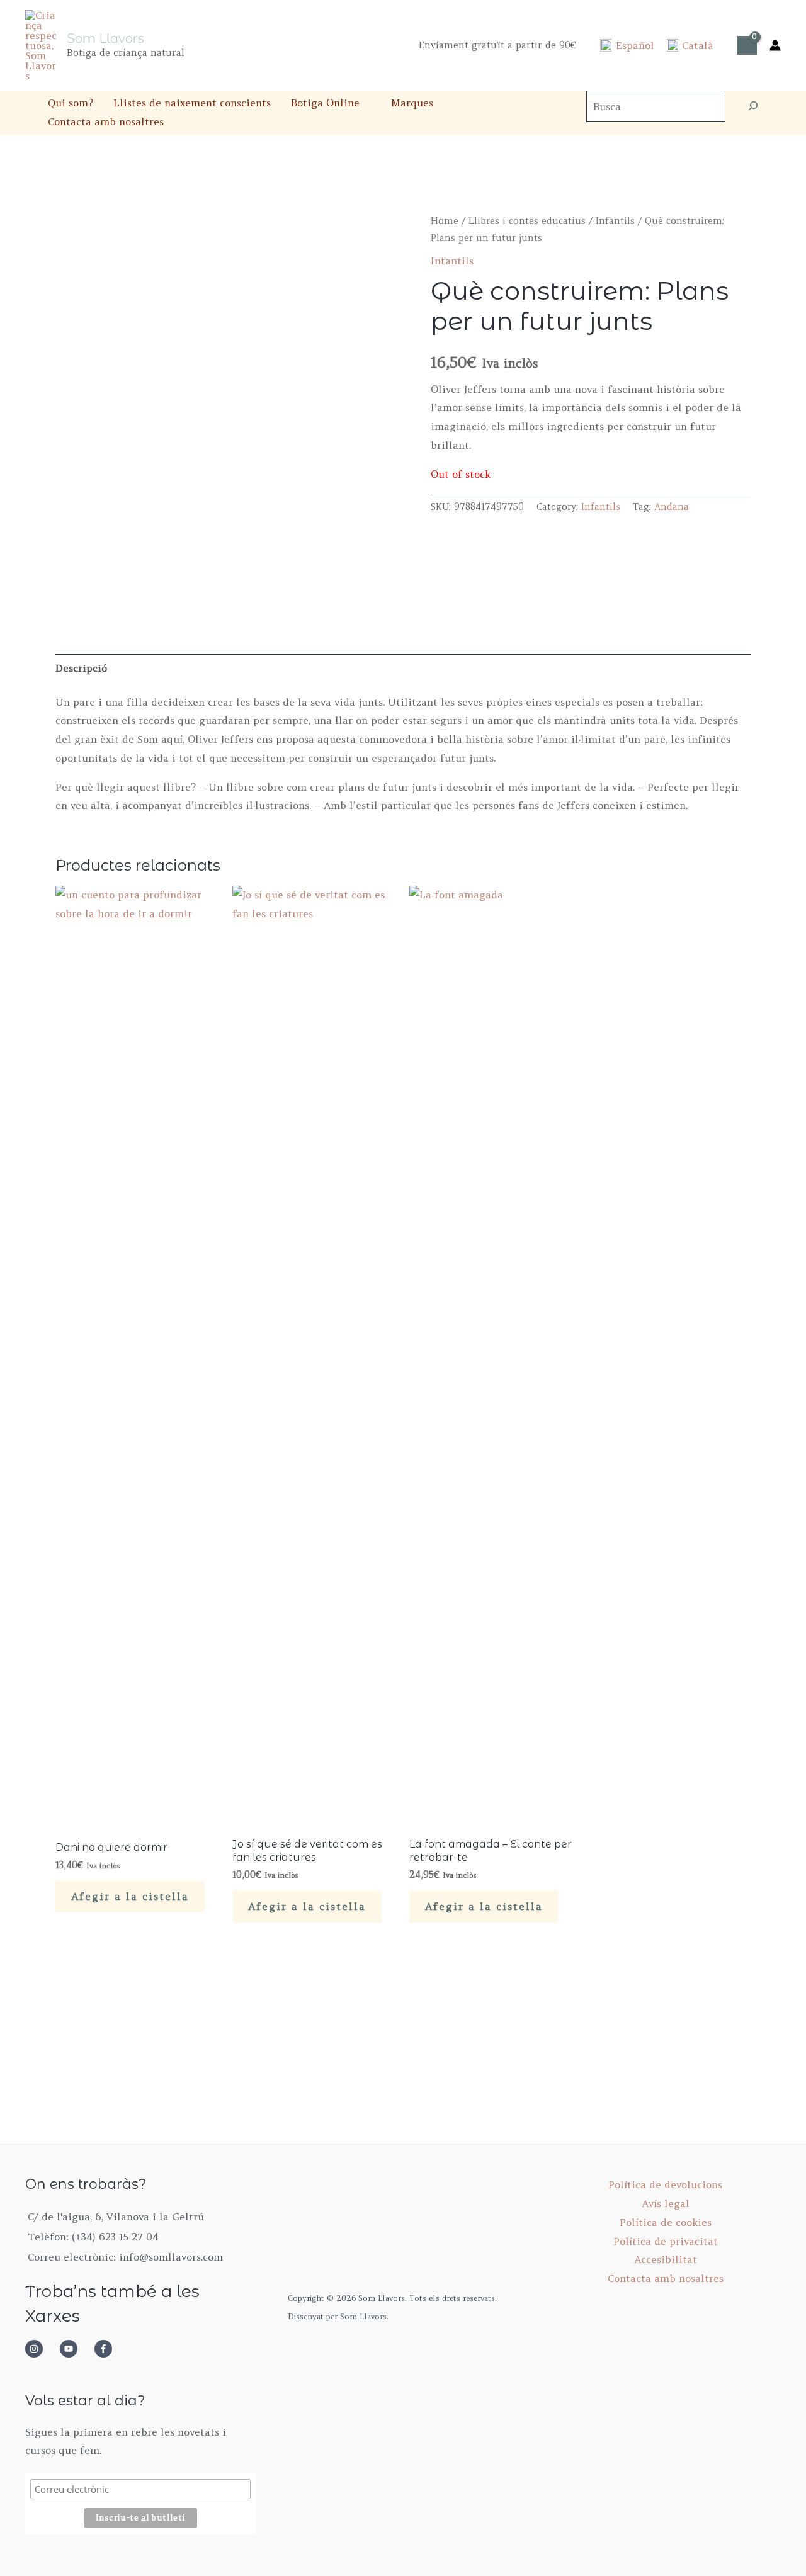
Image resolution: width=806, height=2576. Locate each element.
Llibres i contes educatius (527, 221)
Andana (672, 507)
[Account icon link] (775, 45)
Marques (412, 103)
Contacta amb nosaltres (106, 121)
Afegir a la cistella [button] (130, 1896)
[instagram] (41, 2349)
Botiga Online (325, 103)
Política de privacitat (666, 2241)
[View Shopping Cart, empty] (747, 45)
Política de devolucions (665, 2184)
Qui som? (71, 103)
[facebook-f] (107, 2349)
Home (445, 221)
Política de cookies (666, 2222)
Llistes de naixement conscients (192, 103)
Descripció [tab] (81, 668)
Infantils (615, 221)
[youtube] (76, 2349)
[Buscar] (753, 106)
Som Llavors (105, 38)
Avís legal (666, 2203)
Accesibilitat (666, 2259)
